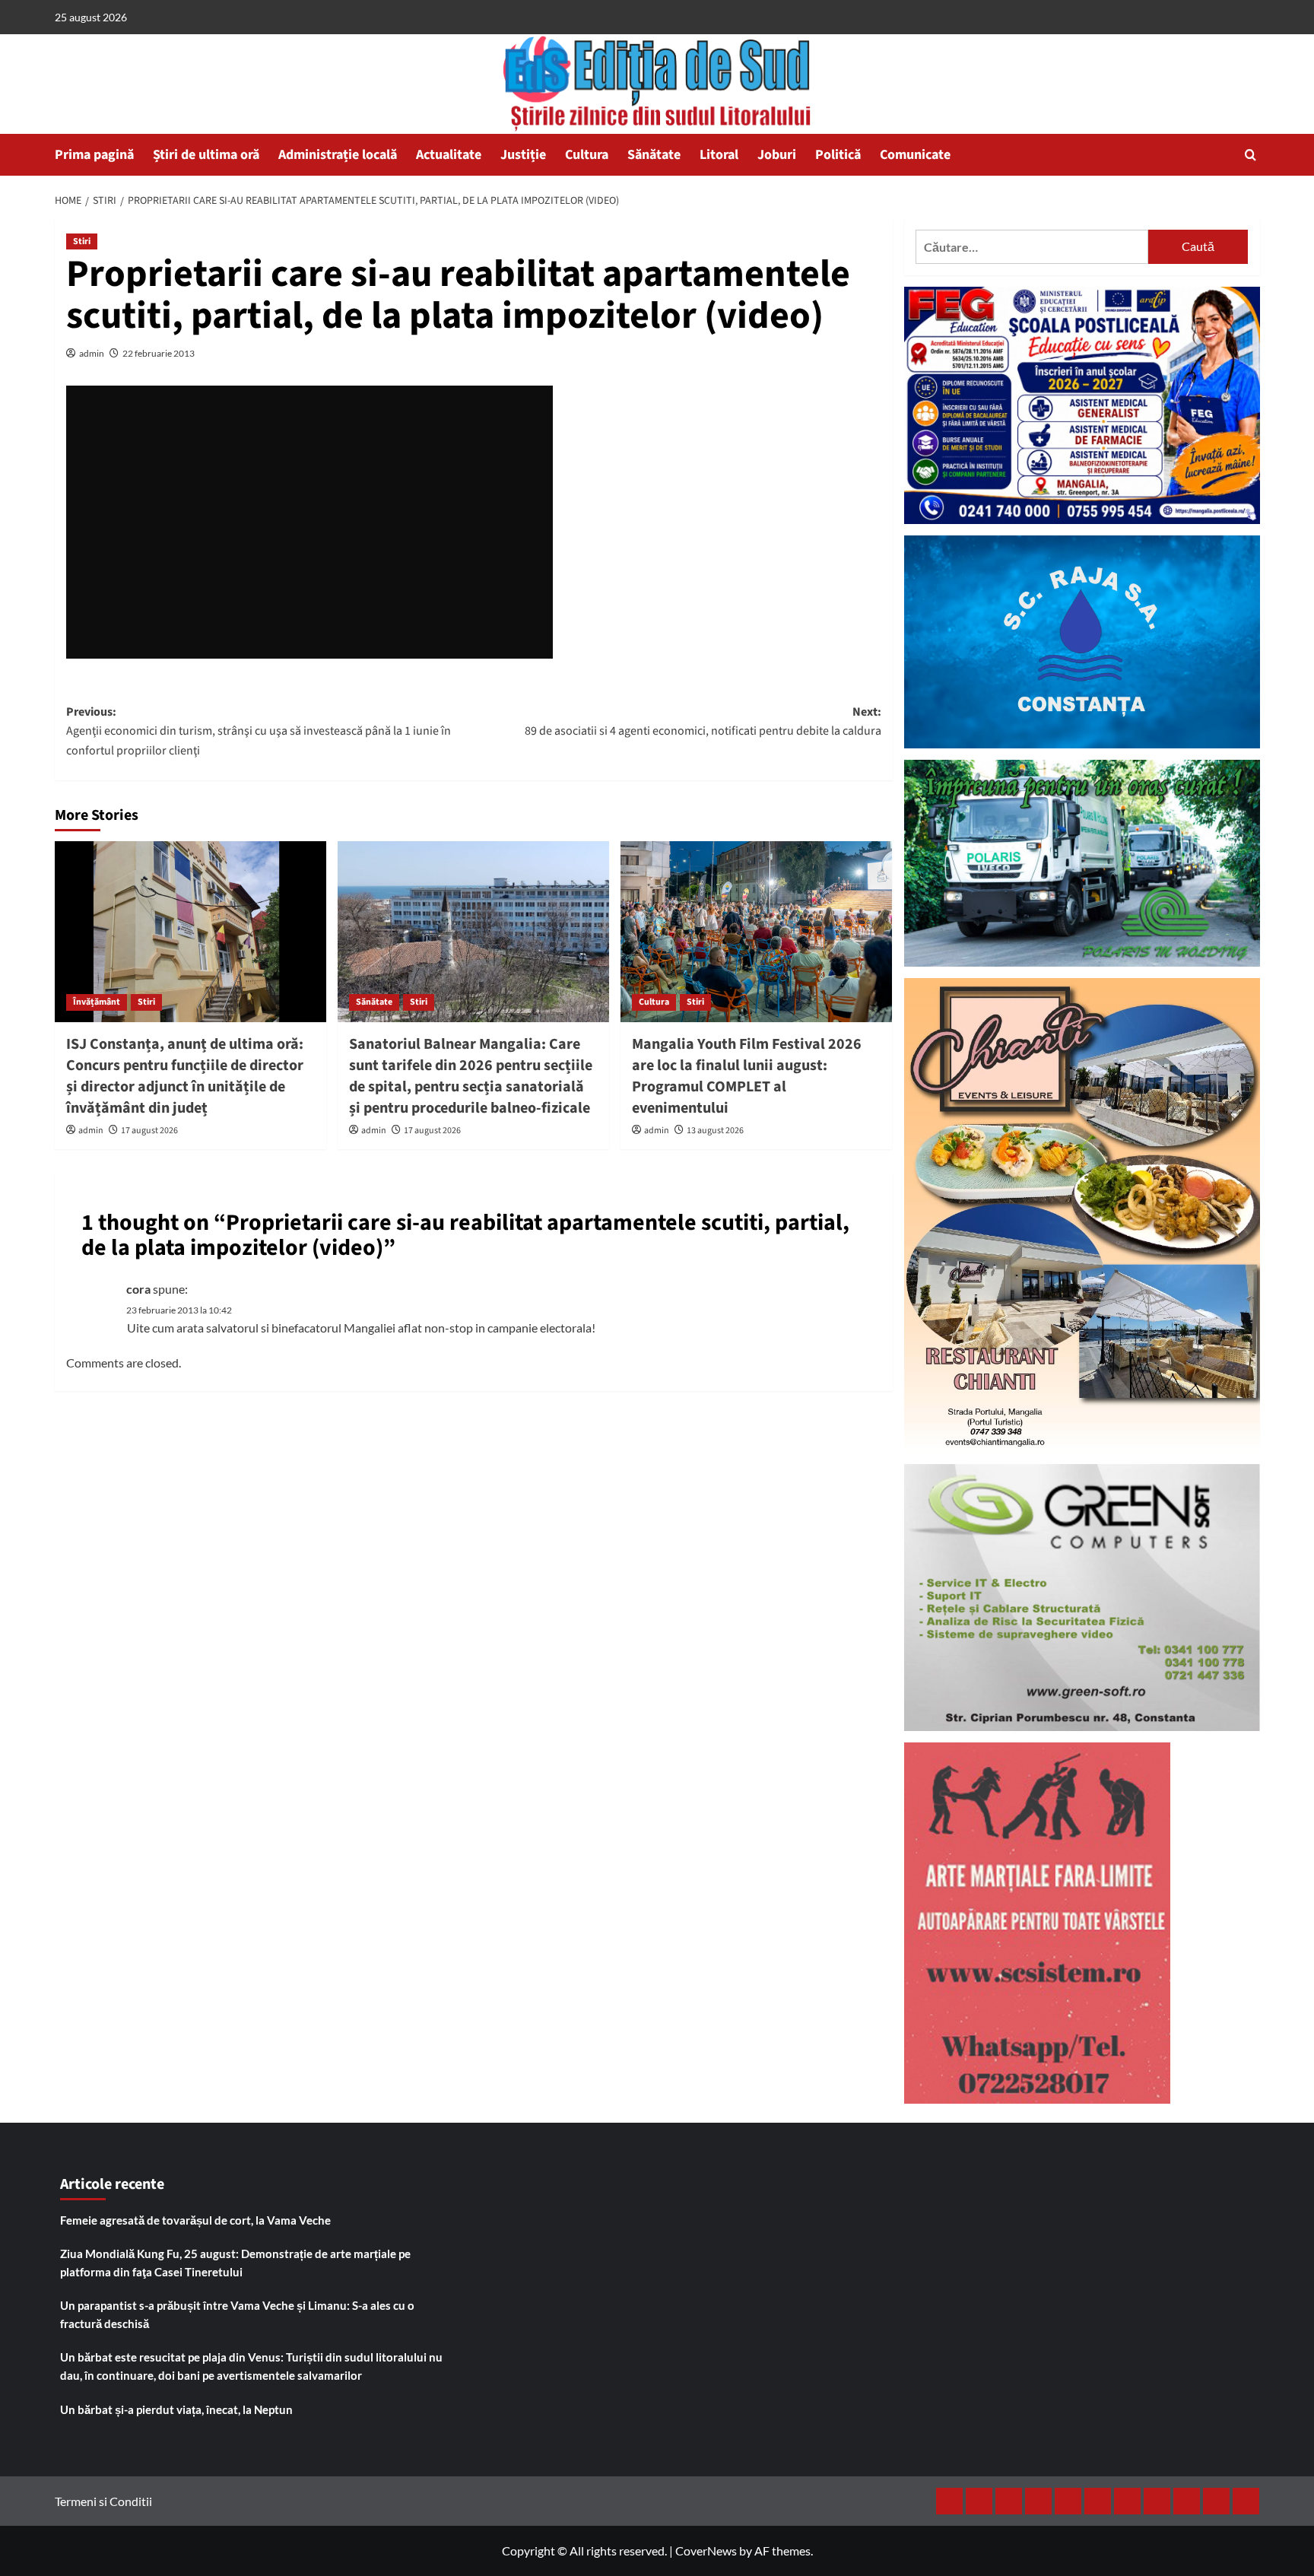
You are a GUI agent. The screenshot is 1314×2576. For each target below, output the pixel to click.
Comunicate (915, 155)
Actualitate (449, 155)
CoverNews (706, 2551)
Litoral (719, 155)
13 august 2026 (715, 1131)
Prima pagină (94, 155)
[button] (1251, 155)
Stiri (82, 241)
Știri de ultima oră (206, 155)
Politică (838, 155)
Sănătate (654, 155)
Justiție (523, 155)
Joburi (777, 155)
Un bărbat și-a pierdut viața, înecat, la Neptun (176, 2409)
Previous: (259, 731)
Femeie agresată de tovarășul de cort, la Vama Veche (195, 2220)
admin (92, 353)
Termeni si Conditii (103, 2501)
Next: (703, 722)
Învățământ (97, 1002)
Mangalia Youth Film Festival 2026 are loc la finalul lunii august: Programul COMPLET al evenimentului (747, 1076)
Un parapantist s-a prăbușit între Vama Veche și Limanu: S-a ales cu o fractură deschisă (237, 2314)
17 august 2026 (149, 1131)
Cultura (587, 155)
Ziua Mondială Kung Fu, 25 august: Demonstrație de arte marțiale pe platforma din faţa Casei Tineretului (235, 2263)
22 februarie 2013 (159, 353)
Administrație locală (338, 155)
